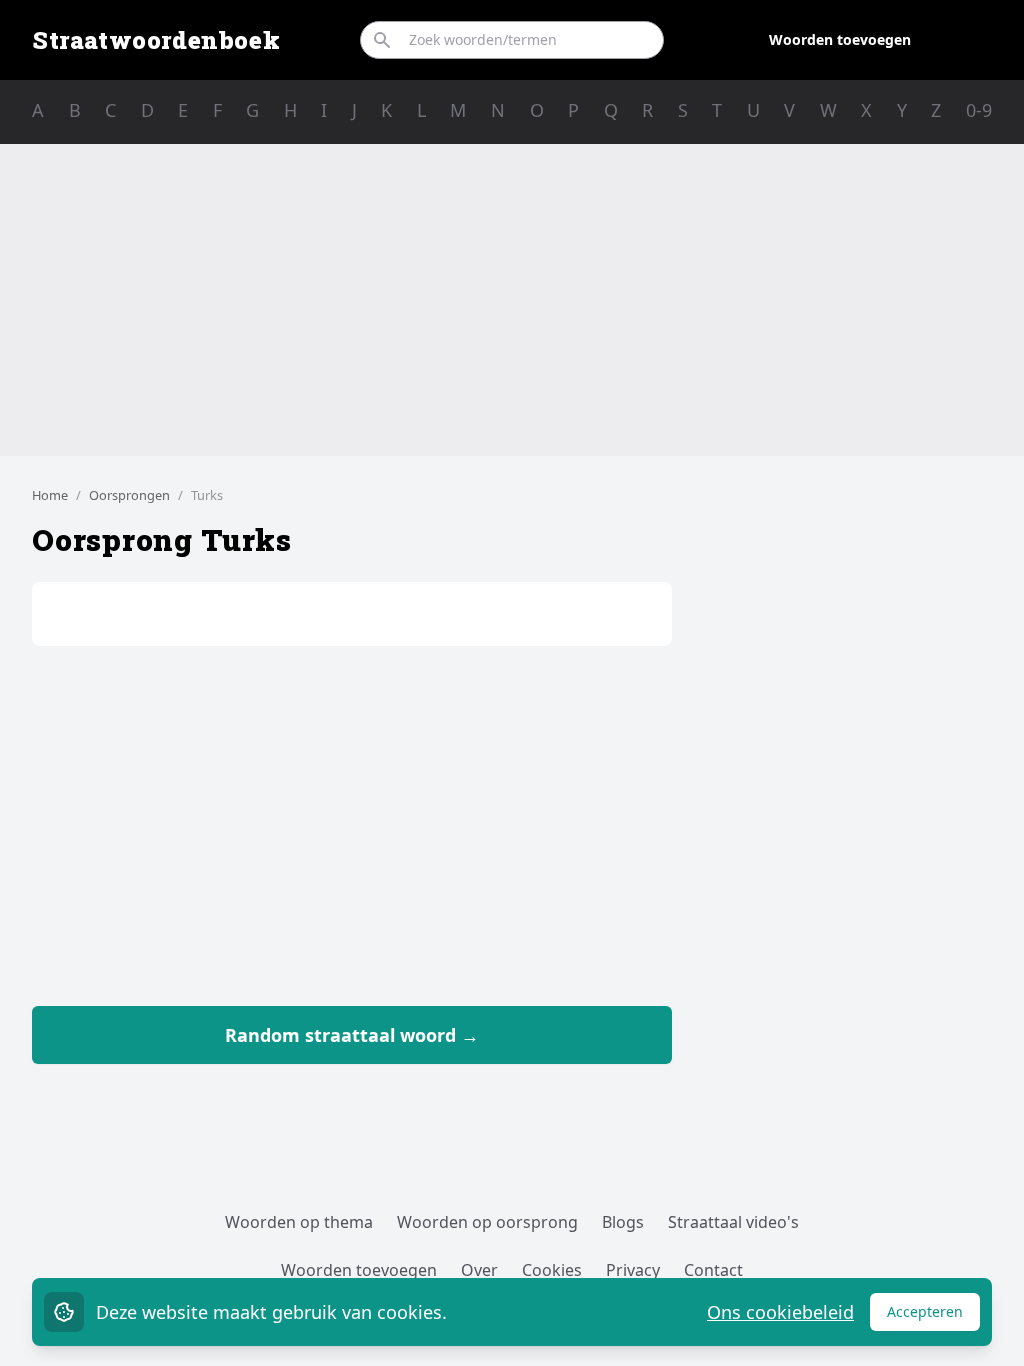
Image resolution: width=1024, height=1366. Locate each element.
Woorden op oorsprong (487, 1222)
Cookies (552, 1270)
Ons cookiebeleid (780, 1312)
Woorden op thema (299, 1222)
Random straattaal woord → (352, 1035)
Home (50, 495)
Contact (713, 1270)
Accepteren (933, 1316)
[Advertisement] (512, 300)
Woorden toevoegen (840, 39)
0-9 (979, 110)
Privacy (633, 1270)
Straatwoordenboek (156, 40)
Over (479, 1270)
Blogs (623, 1222)
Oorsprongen (129, 495)
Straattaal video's (733, 1222)
